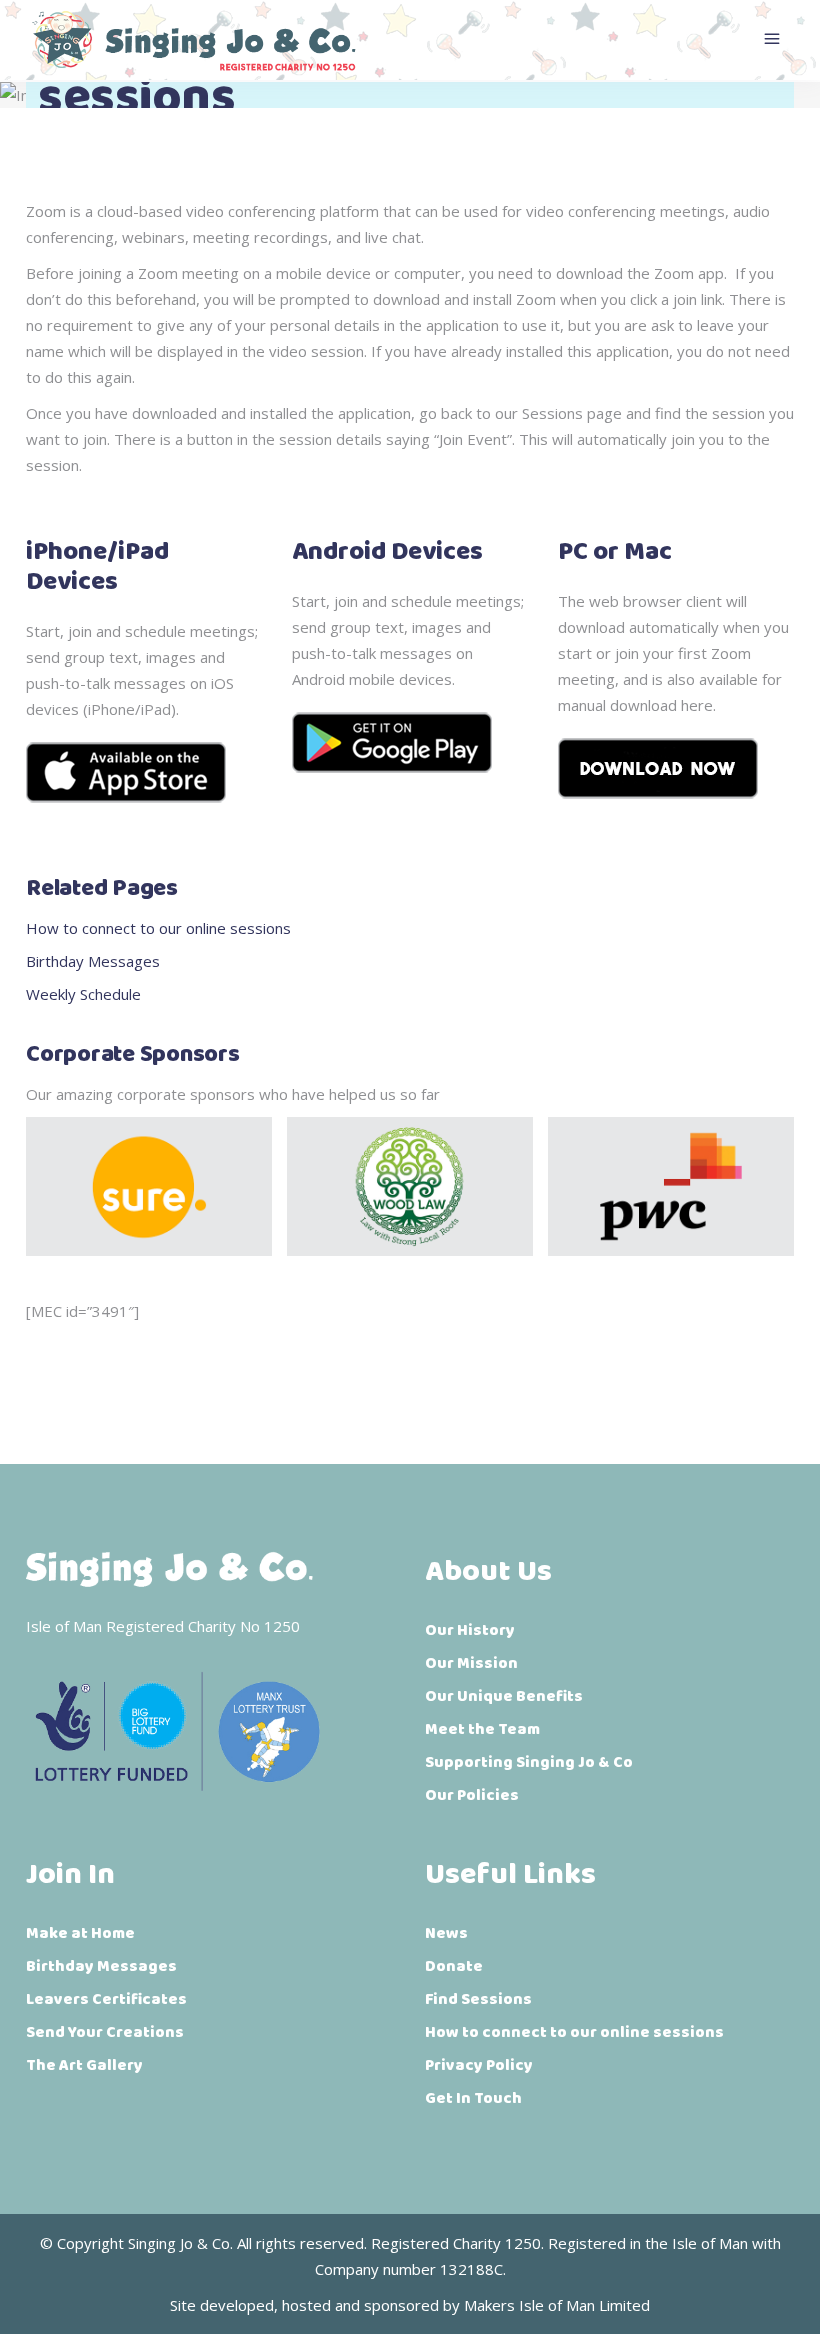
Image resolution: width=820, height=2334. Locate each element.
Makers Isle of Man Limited (557, 2305)
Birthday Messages (93, 961)
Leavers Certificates (106, 1999)
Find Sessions (478, 1999)
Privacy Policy (479, 2065)
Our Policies (472, 1795)
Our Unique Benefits (504, 1696)
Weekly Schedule (83, 994)
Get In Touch (473, 2098)
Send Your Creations (105, 2032)
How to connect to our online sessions (158, 928)
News (446, 1933)
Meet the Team (482, 1729)
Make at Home (80, 1933)
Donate (454, 1966)
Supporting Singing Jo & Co (529, 1762)
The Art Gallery (84, 2065)
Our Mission (471, 1663)
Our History (470, 1630)
